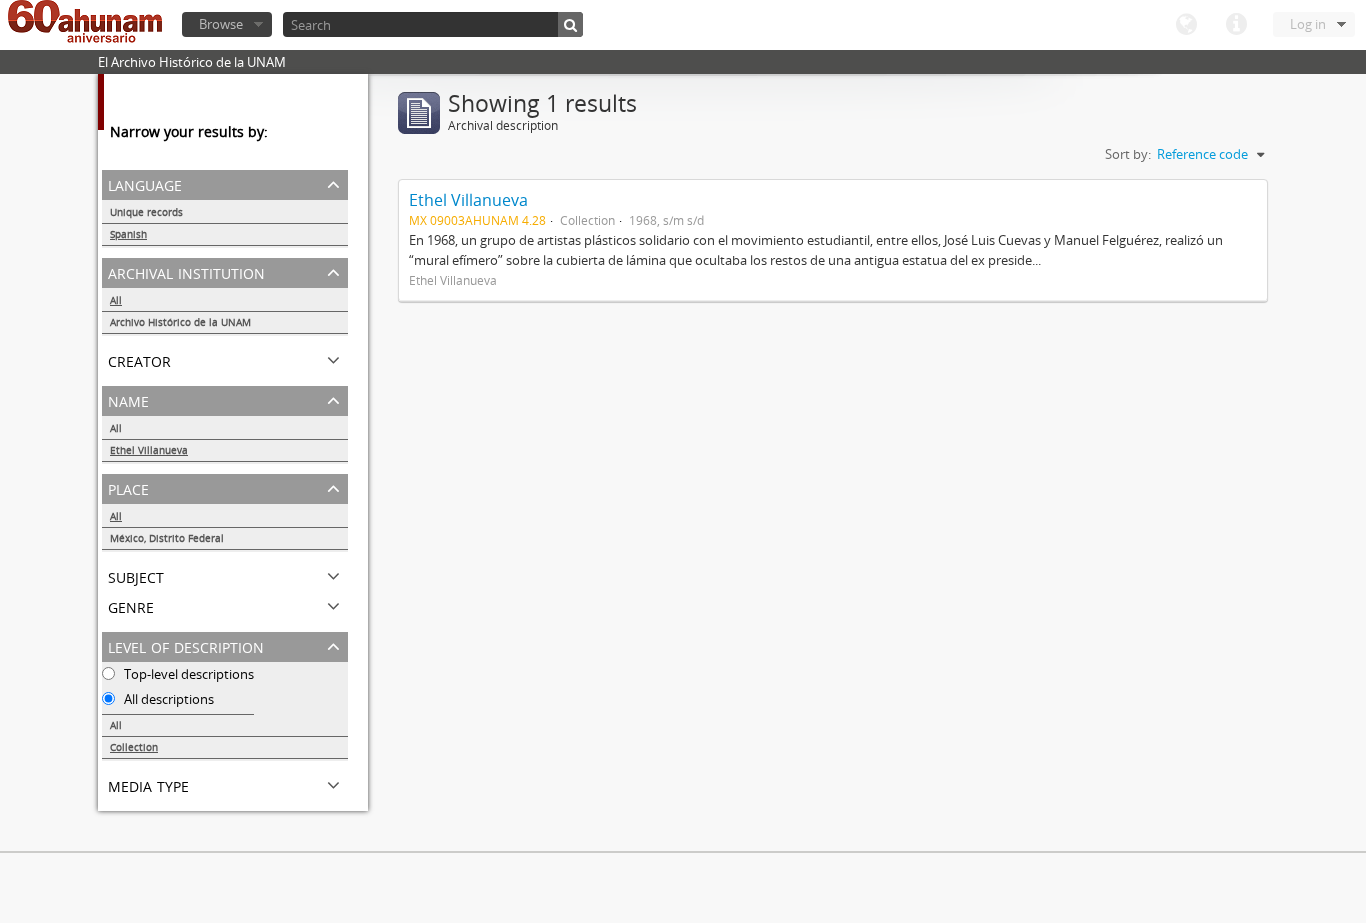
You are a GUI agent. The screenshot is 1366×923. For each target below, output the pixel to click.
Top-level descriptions (187, 674)
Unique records (146, 212)
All (116, 300)
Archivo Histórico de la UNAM (180, 322)
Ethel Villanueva (149, 450)
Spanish (128, 234)
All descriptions (167, 699)
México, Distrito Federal (167, 538)
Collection (134, 747)
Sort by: (1128, 154)
